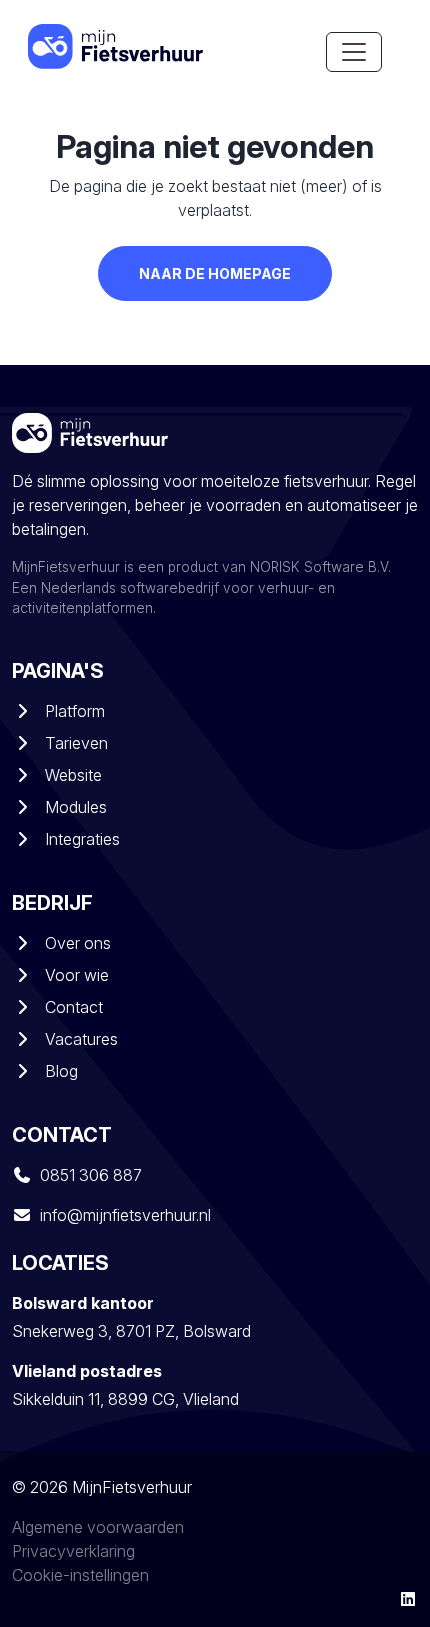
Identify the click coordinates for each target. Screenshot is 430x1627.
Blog (61, 1071)
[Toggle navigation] (354, 52)
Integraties (82, 839)
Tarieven (76, 743)
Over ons (78, 943)
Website (73, 775)
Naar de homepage (215, 273)
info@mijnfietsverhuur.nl (125, 1215)
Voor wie (77, 975)
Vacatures (81, 1039)
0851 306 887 (91, 1175)
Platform (75, 711)
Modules (76, 807)
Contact (74, 1007)
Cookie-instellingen (80, 1575)
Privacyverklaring (73, 1551)
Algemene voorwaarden (98, 1527)
